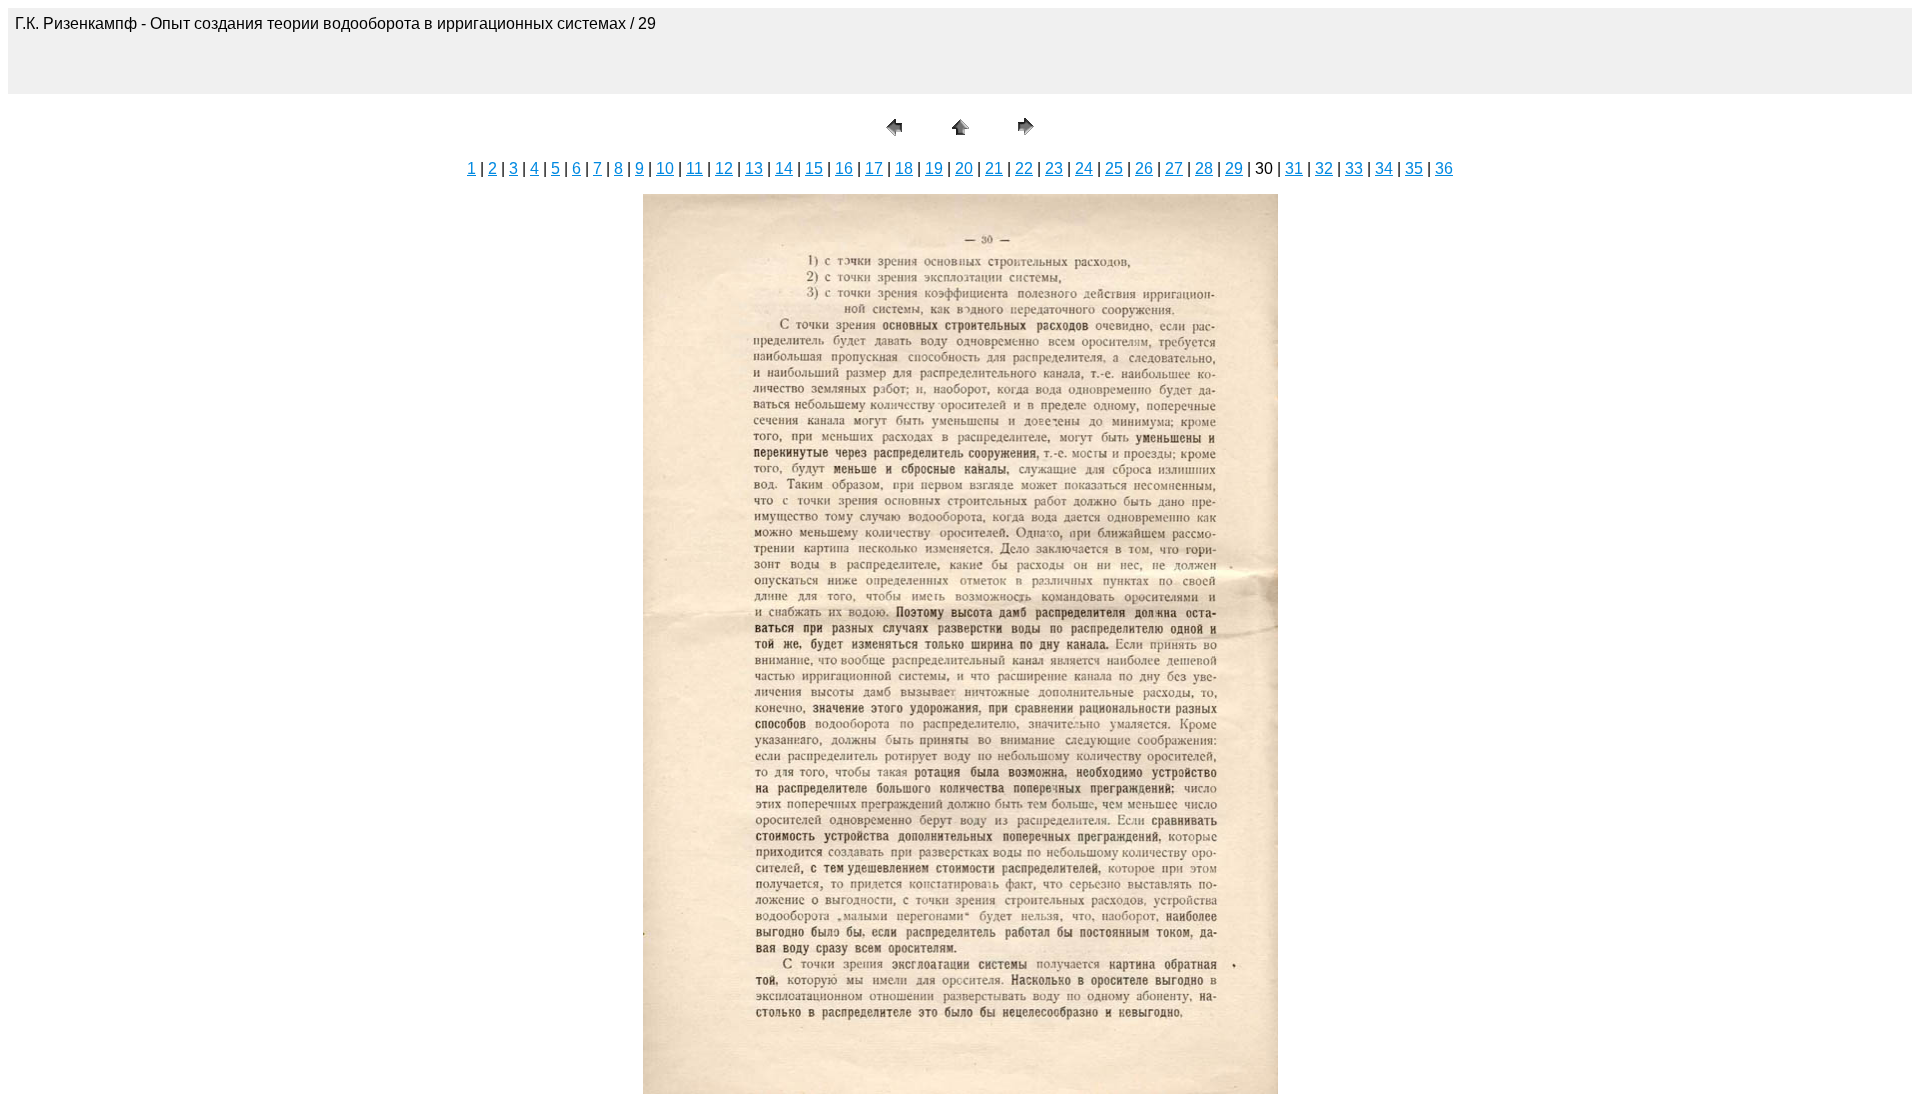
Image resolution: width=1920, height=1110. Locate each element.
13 (754, 168)
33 (1354, 168)
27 (1174, 168)
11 (694, 168)
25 (1114, 168)
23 (1054, 168)
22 (1024, 168)
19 (934, 168)
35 (1414, 168)
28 (1204, 168)
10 (665, 168)
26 (1144, 168)
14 (784, 168)
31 (1294, 168)
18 (904, 168)
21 (994, 168)
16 (844, 168)
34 (1384, 168)
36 (1444, 168)
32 (1324, 168)
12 (724, 168)
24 (1084, 168)
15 (814, 168)
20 (964, 168)
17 (874, 168)
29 (1234, 168)
